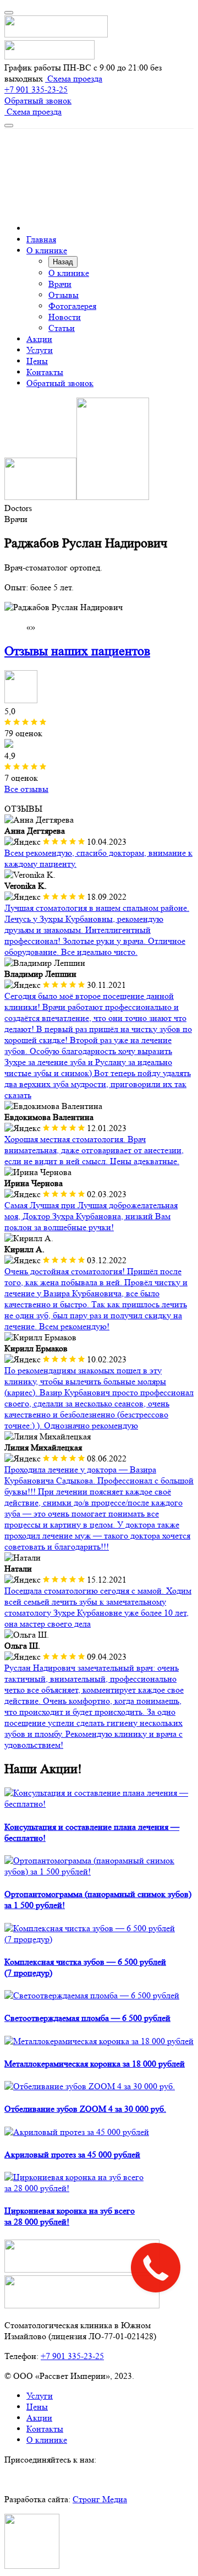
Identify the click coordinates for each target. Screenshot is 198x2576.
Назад (63, 262)
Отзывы (64, 295)
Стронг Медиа (100, 2499)
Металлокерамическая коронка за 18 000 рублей (95, 2064)
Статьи (62, 328)
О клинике (47, 250)
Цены (37, 361)
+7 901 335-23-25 (36, 89)
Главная (41, 239)
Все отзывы (26, 789)
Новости (65, 317)
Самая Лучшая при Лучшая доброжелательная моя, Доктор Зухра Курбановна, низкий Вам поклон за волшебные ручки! (91, 1216)
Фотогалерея (72, 306)
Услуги (40, 350)
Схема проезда (74, 78)
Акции (39, 339)
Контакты (45, 372)
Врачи (60, 284)
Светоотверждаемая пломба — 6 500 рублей (87, 2018)
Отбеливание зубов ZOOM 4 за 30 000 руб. (85, 2109)
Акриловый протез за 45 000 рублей (72, 2154)
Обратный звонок (38, 100)
